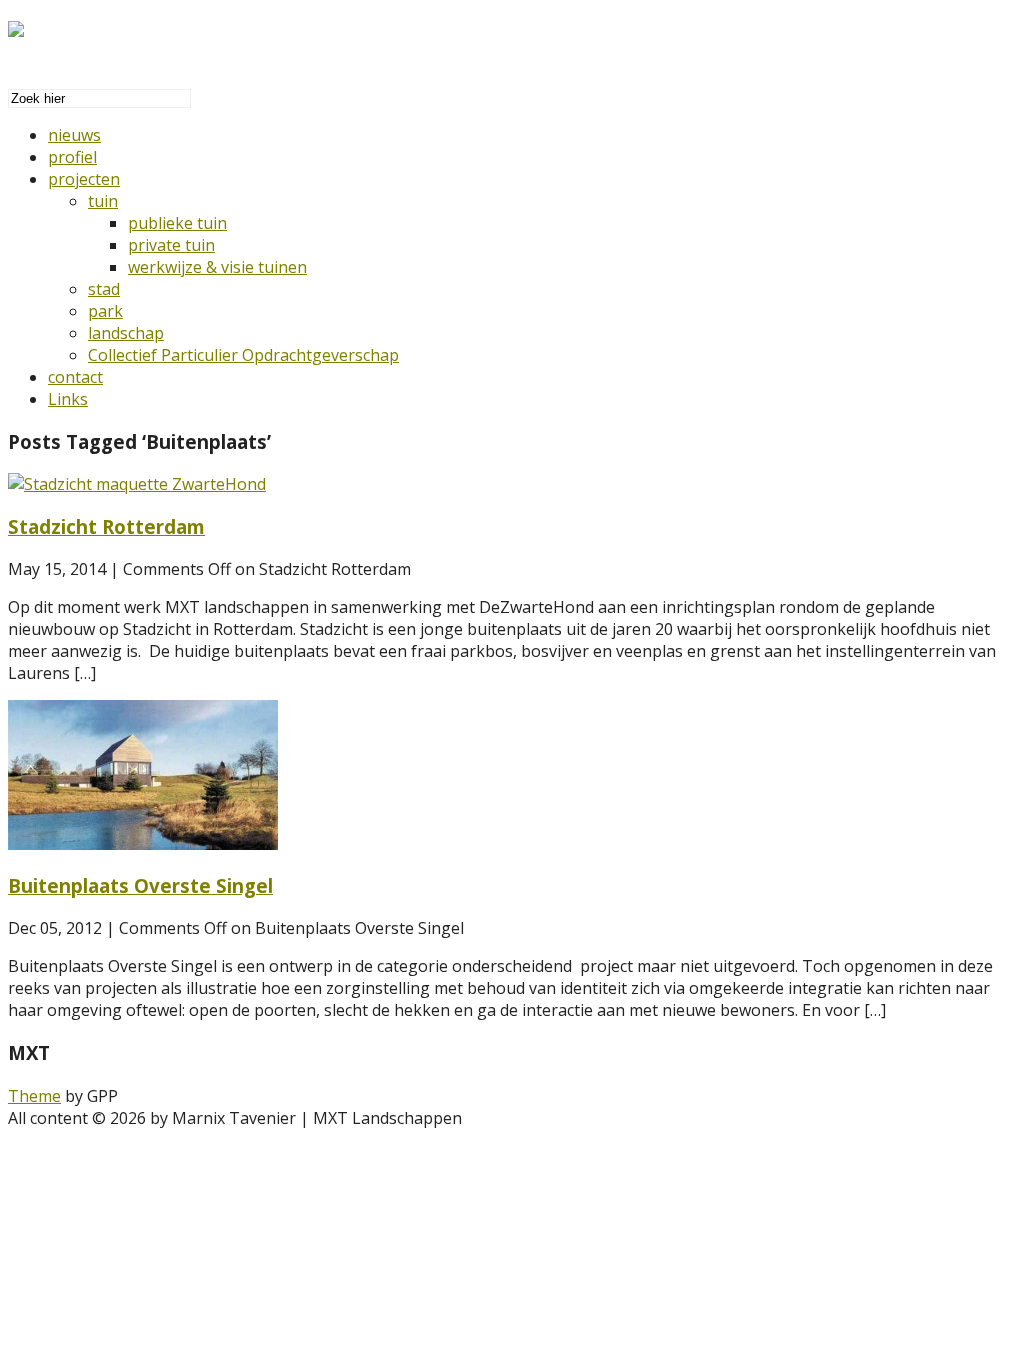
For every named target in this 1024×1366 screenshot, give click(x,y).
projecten (84, 179)
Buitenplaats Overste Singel (140, 885)
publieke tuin (177, 223)
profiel (72, 157)
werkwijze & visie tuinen (217, 267)
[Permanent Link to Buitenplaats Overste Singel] (143, 844)
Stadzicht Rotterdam (106, 526)
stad (104, 289)
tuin (103, 201)
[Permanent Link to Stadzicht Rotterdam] (137, 484)
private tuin (171, 245)
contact (75, 377)
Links (68, 399)
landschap (126, 333)
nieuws (74, 135)
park (105, 311)
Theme (34, 1096)
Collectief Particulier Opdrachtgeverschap (243, 355)
